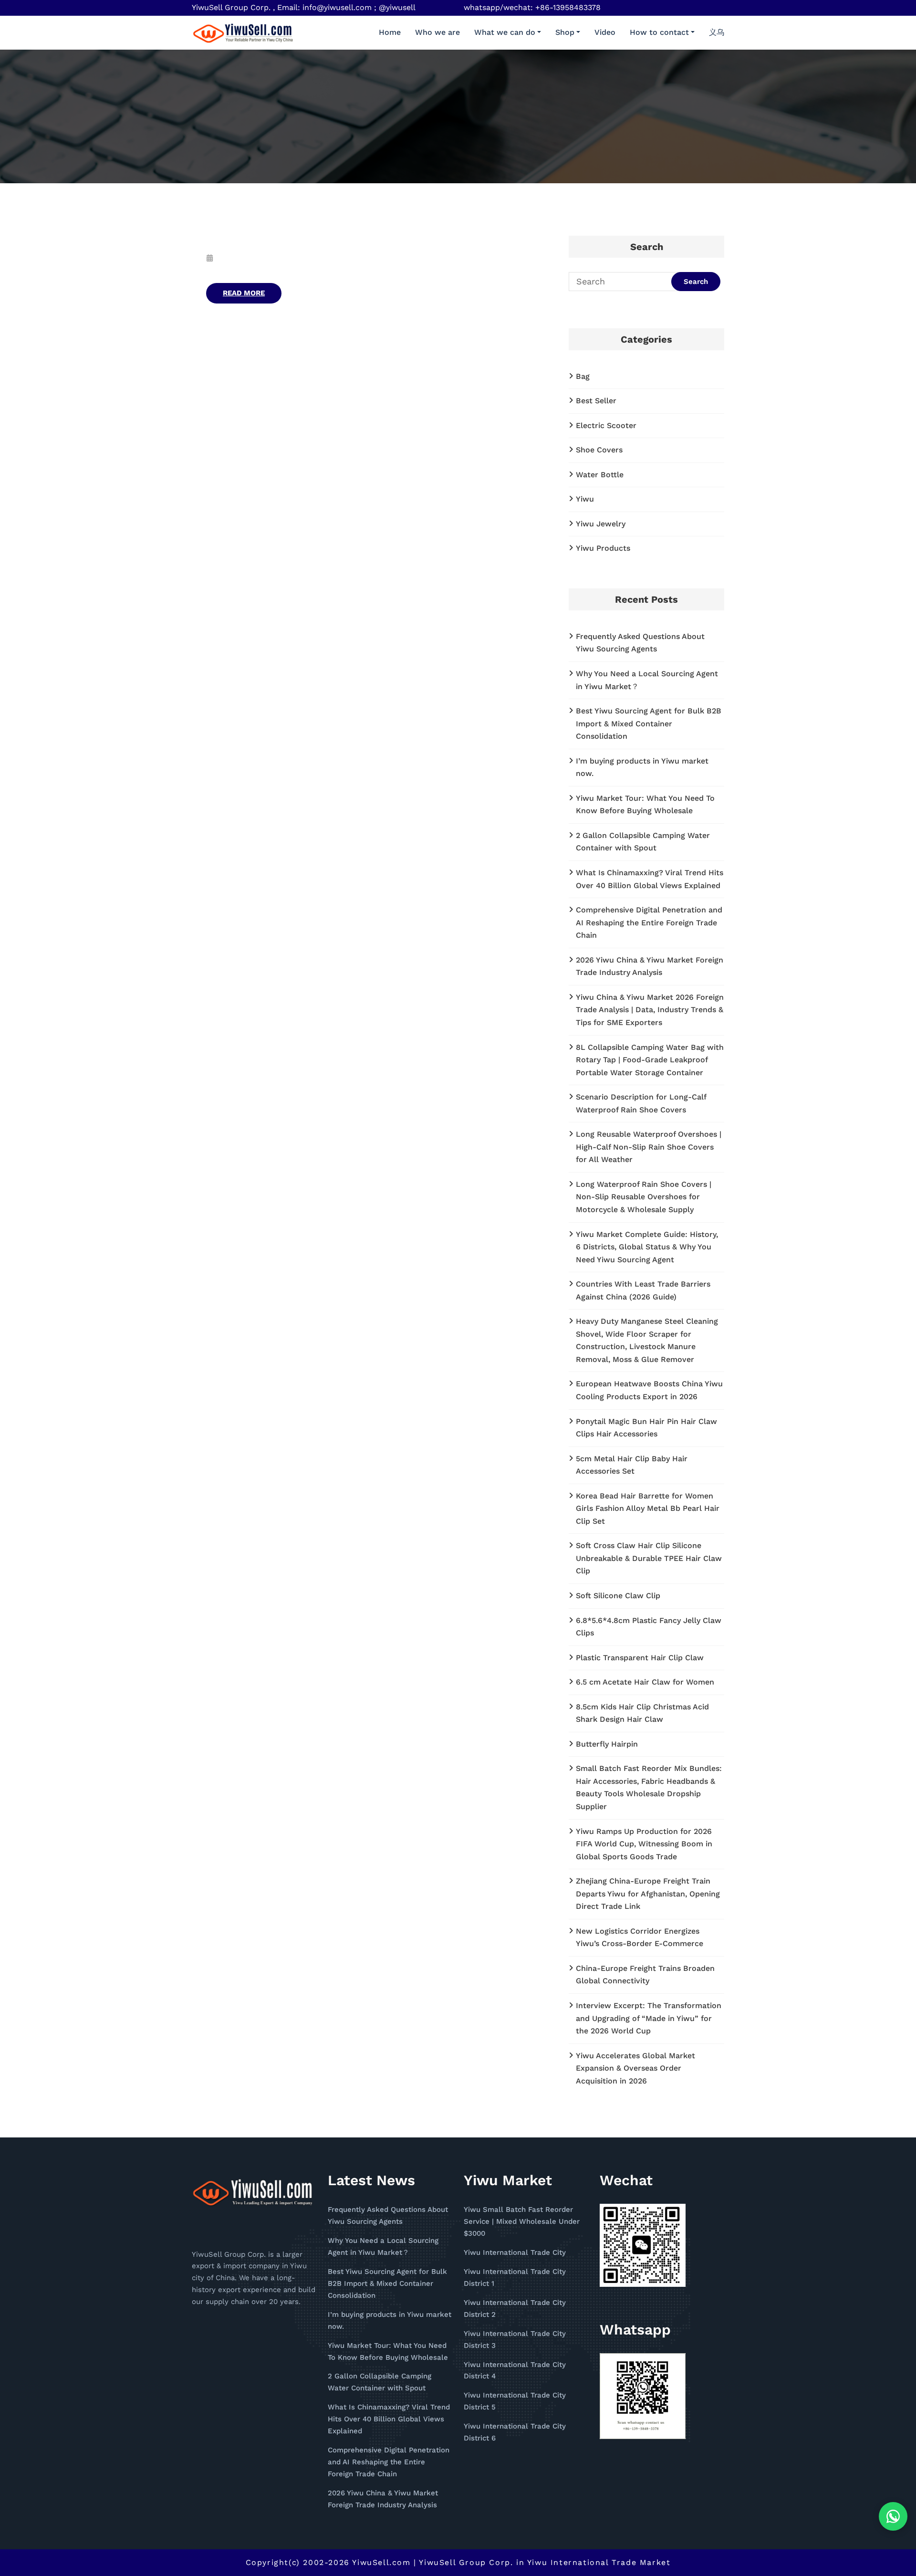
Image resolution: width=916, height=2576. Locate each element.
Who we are (437, 32)
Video (605, 32)
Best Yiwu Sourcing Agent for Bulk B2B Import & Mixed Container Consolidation (649, 723)
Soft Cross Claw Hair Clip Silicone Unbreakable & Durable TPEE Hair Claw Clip (649, 1558)
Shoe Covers (599, 450)
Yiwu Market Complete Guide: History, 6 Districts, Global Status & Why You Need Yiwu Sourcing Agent (647, 1247)
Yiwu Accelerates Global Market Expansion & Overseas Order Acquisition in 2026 (635, 2068)
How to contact (659, 32)
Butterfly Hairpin (607, 1744)
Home (390, 32)
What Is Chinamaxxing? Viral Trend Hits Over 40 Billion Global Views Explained (389, 2419)
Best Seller (596, 401)
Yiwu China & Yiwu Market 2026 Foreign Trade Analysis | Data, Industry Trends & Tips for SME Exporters (650, 1010)
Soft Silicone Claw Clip (618, 1596)
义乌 (717, 32)
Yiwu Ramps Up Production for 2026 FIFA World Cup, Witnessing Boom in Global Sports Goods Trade (644, 1844)
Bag (583, 376)
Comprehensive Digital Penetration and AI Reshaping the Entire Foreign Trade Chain (649, 922)
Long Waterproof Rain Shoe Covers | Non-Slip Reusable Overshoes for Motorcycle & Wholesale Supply (644, 1197)
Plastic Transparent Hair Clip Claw (640, 1658)
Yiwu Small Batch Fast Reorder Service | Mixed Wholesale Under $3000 (522, 2221)
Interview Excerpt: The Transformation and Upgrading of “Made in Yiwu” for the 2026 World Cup (649, 2018)
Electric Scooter (606, 425)
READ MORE (244, 293)
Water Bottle (600, 475)
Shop (565, 32)
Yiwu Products (603, 548)
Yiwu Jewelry (601, 524)
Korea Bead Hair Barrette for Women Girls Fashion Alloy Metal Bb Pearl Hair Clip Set (648, 1508)
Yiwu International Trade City (515, 2252)
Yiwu (585, 499)
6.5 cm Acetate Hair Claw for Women (645, 1682)
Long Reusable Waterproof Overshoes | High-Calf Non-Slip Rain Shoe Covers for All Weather (649, 1147)
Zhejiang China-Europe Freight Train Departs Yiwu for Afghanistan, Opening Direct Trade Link (648, 1894)
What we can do (505, 32)
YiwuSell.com (381, 2562)
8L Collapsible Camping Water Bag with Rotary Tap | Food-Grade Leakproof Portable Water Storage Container (650, 1060)
